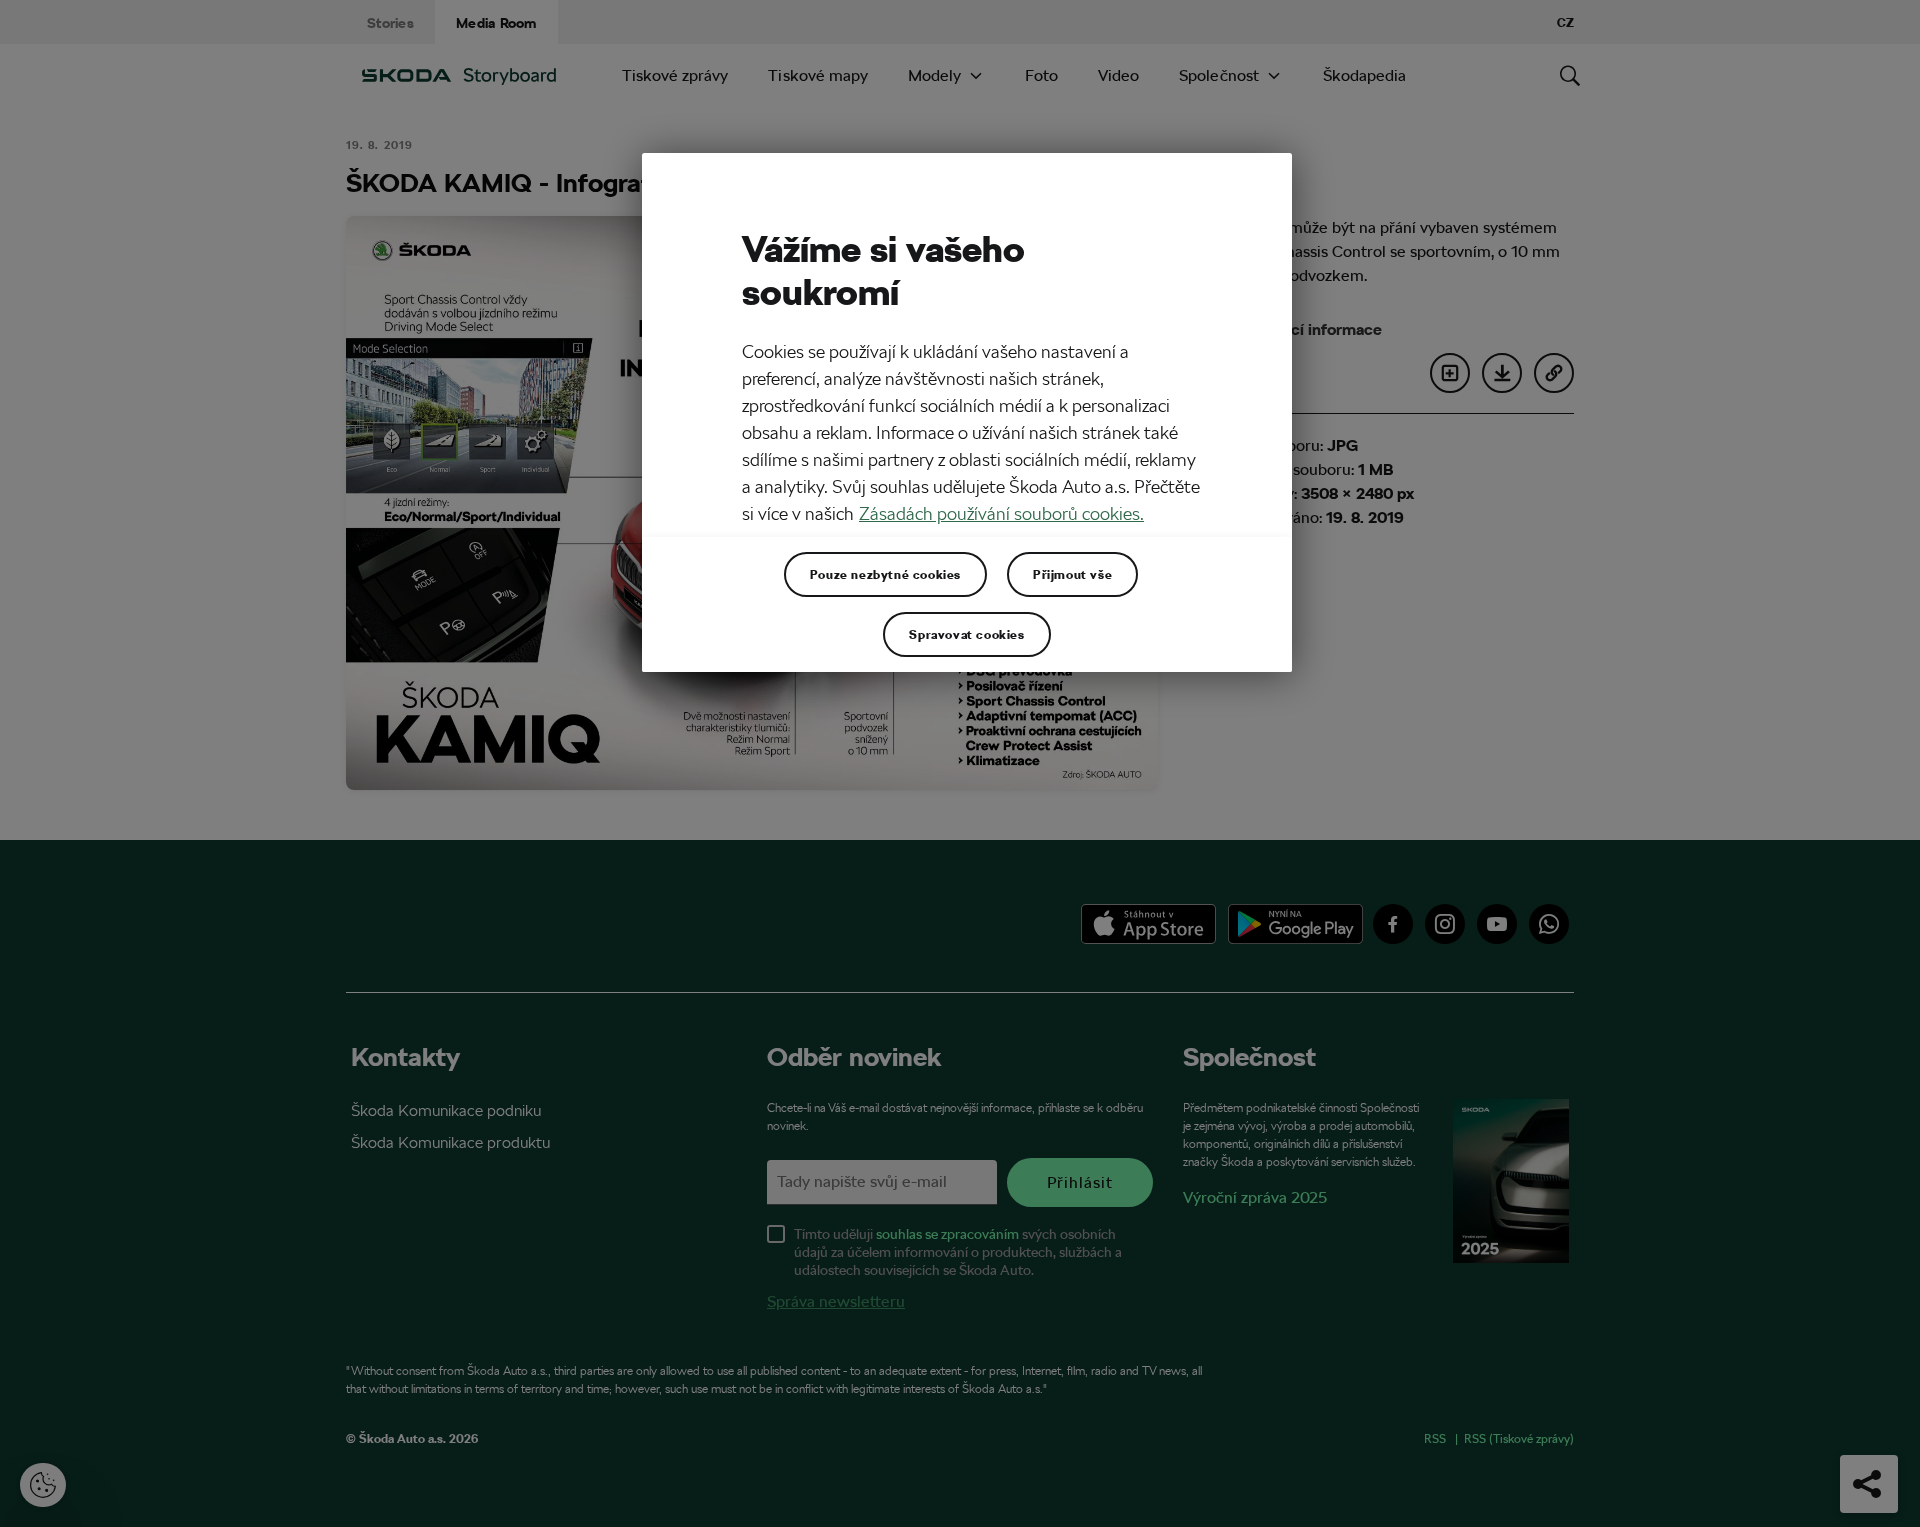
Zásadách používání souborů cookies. (1001, 513)
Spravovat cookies (966, 634)
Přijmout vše (1072, 574)
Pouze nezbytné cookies (885, 574)
